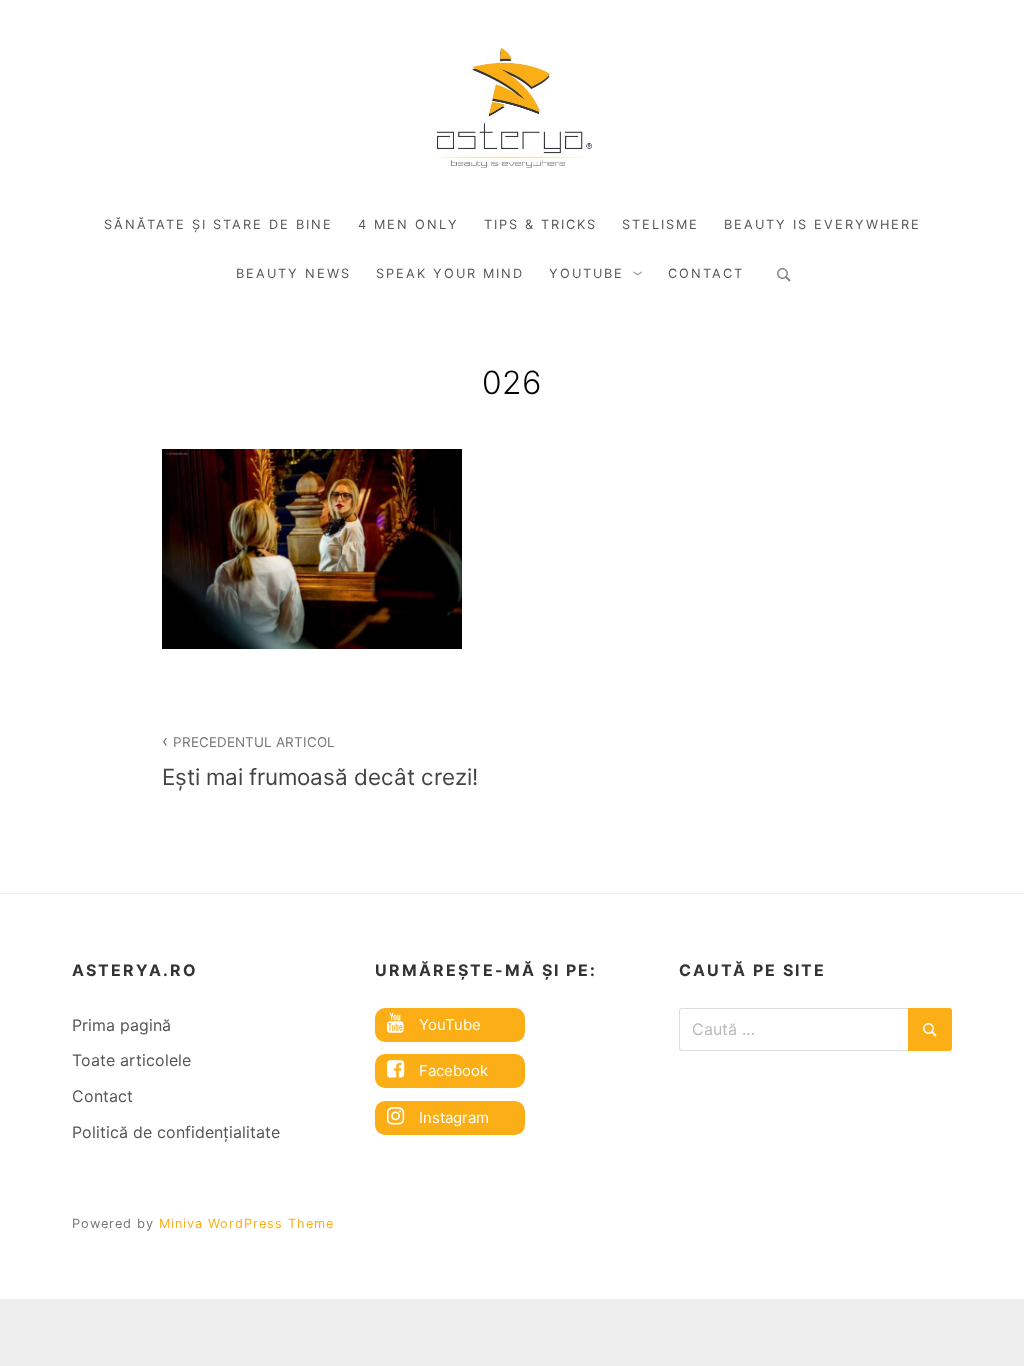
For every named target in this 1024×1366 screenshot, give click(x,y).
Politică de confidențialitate (176, 1132)
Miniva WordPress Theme (246, 1223)
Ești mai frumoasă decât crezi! (320, 762)
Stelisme (660, 224)
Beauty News (293, 273)
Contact (706, 273)
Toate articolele (131, 1060)
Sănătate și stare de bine (218, 224)
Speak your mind (450, 273)
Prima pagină (121, 1025)
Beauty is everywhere (822, 224)
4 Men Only (408, 224)
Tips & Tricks (540, 224)
